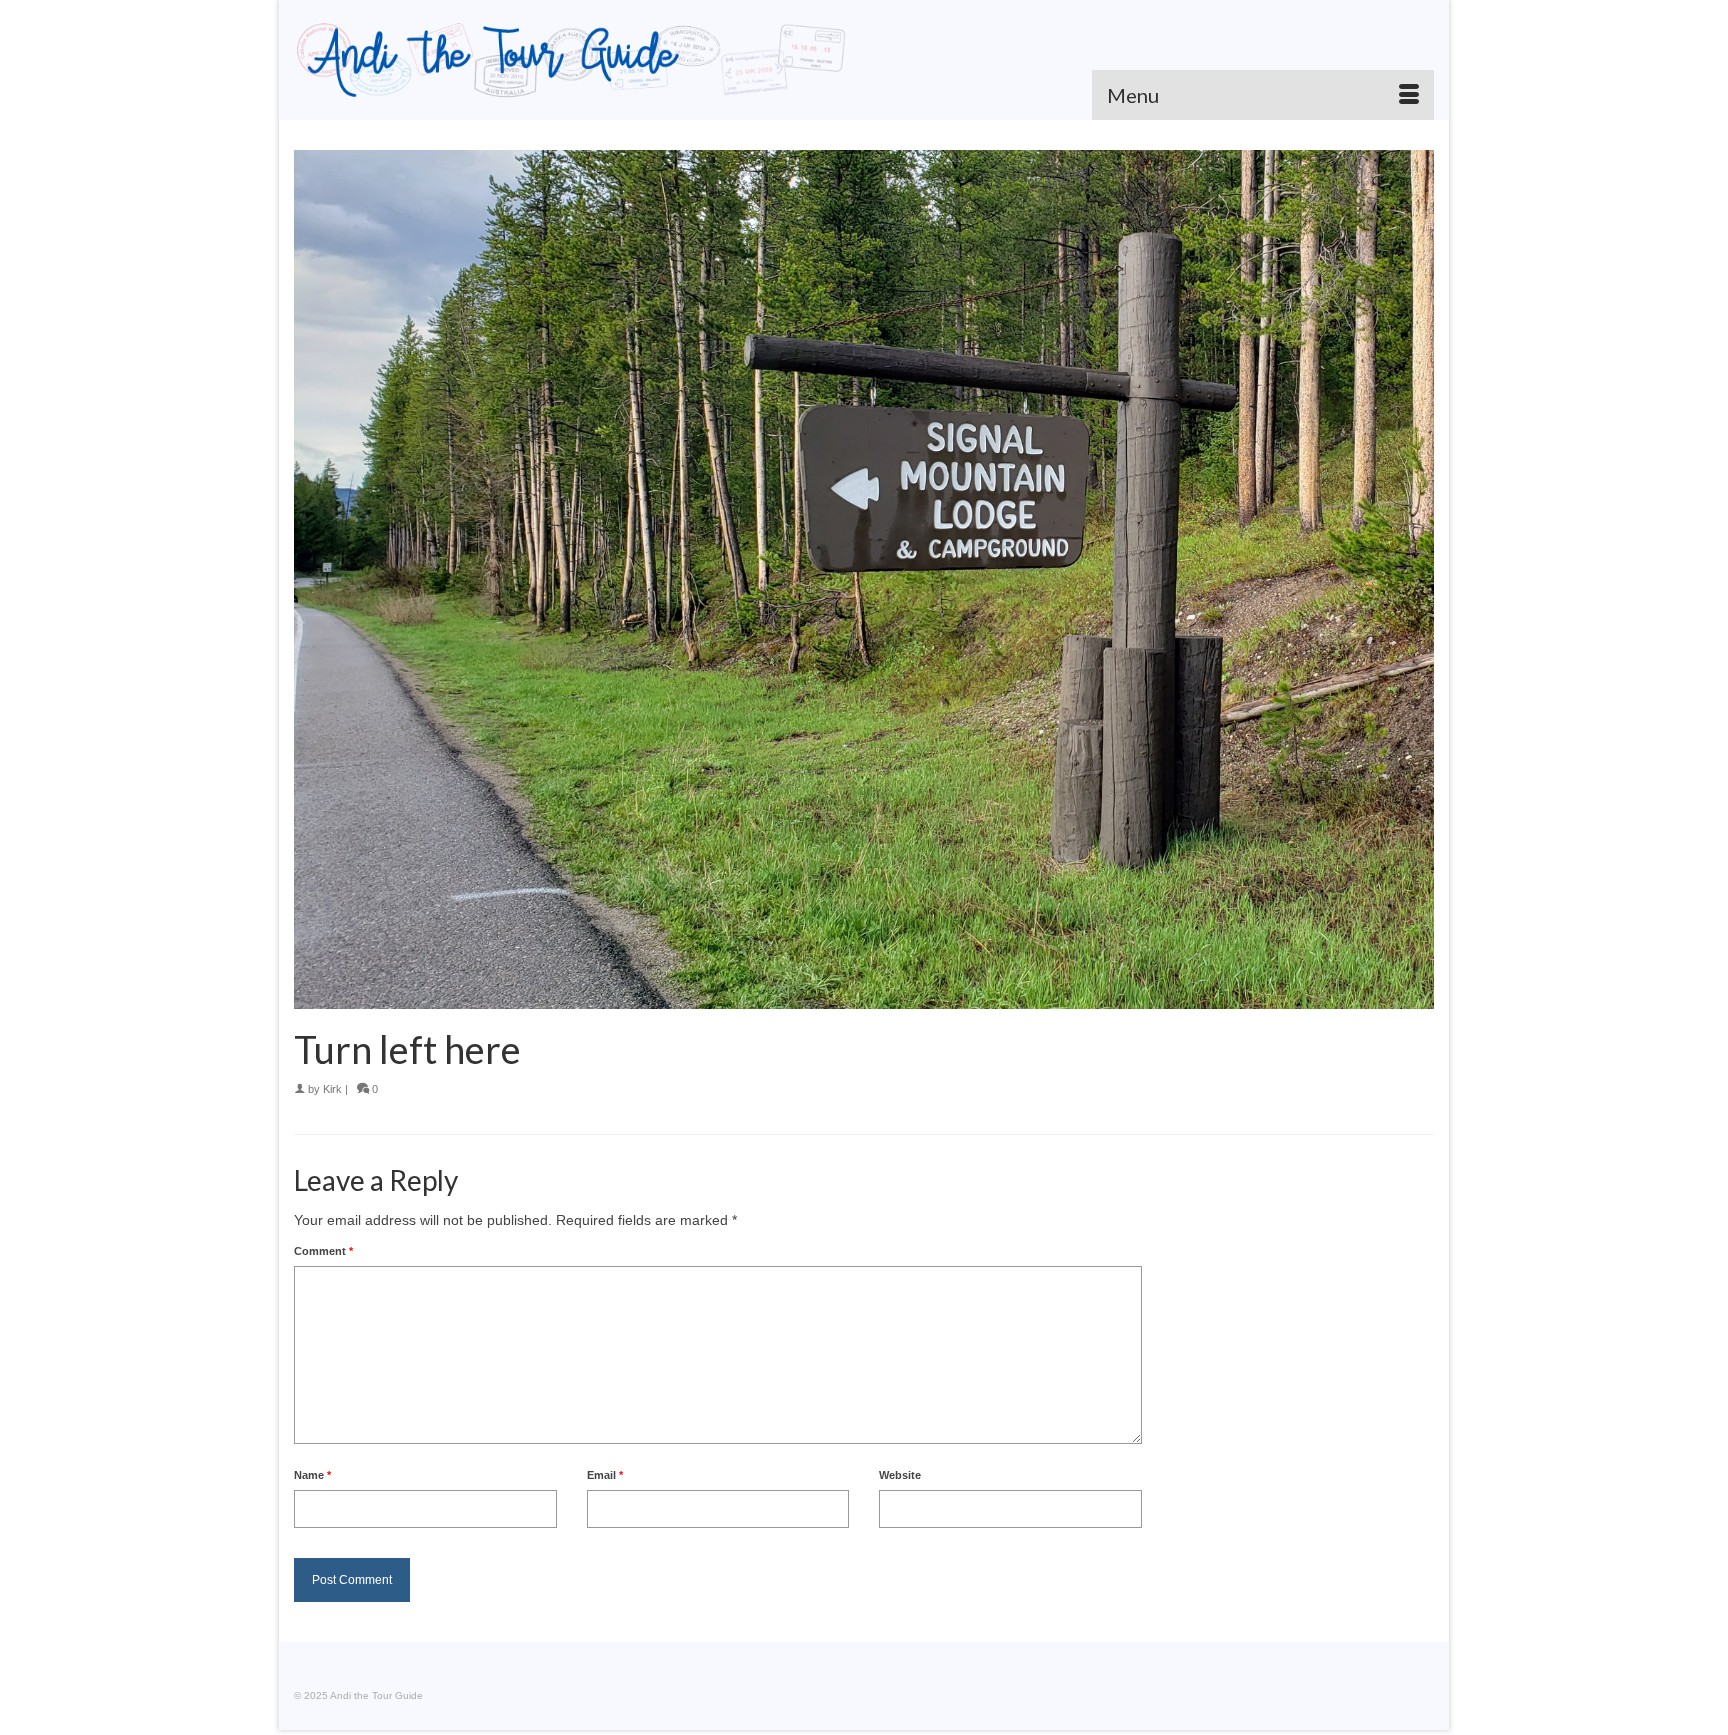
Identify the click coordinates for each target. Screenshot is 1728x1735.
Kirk (332, 1089)
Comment (323, 1251)
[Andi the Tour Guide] (571, 60)
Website (900, 1475)
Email (605, 1475)
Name (312, 1475)
